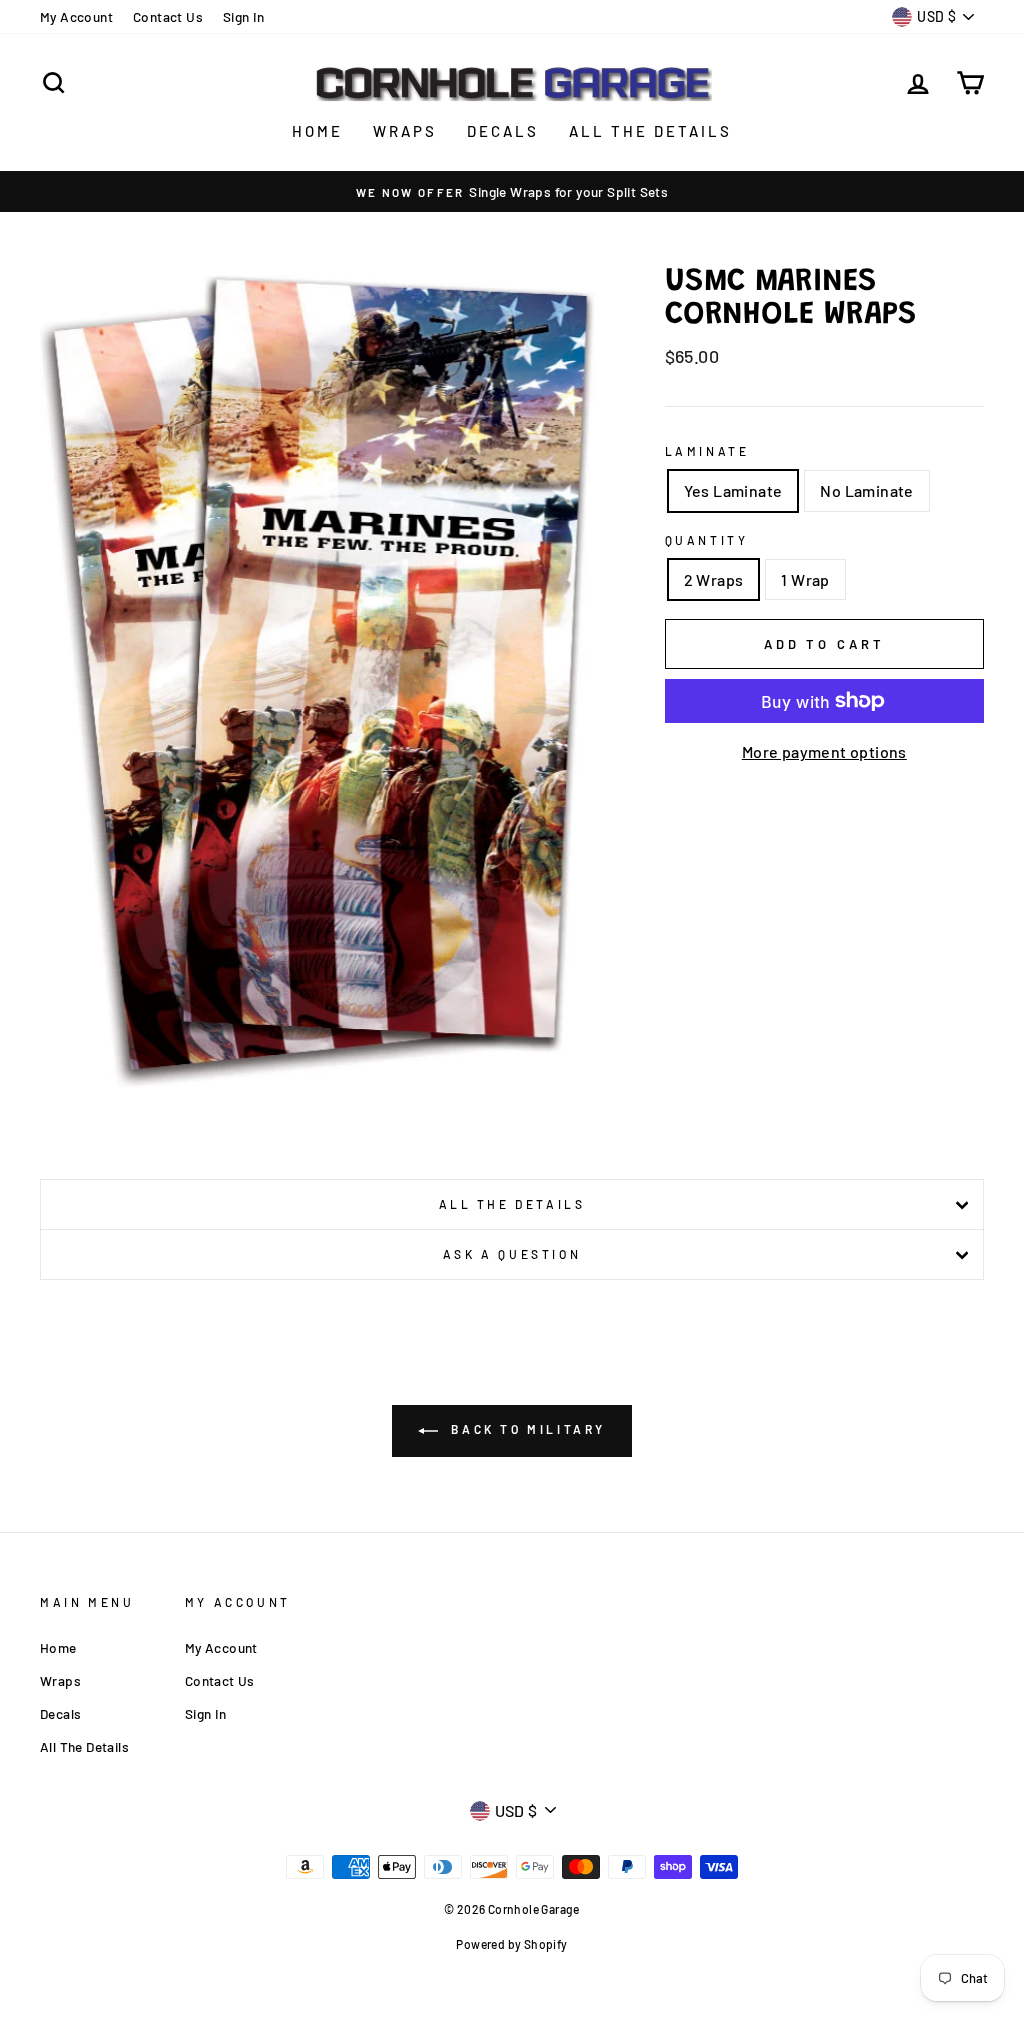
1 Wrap (805, 579)
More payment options (824, 751)
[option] (512, 192)
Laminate (707, 451)
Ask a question (512, 1254)
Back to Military (526, 1429)
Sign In (244, 16)
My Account (76, 16)
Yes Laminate (733, 490)
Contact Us (168, 16)
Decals (503, 131)
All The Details (650, 131)
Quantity (707, 540)
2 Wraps (714, 579)
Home (317, 131)
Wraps (405, 131)
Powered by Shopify (511, 1944)
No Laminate (866, 490)
